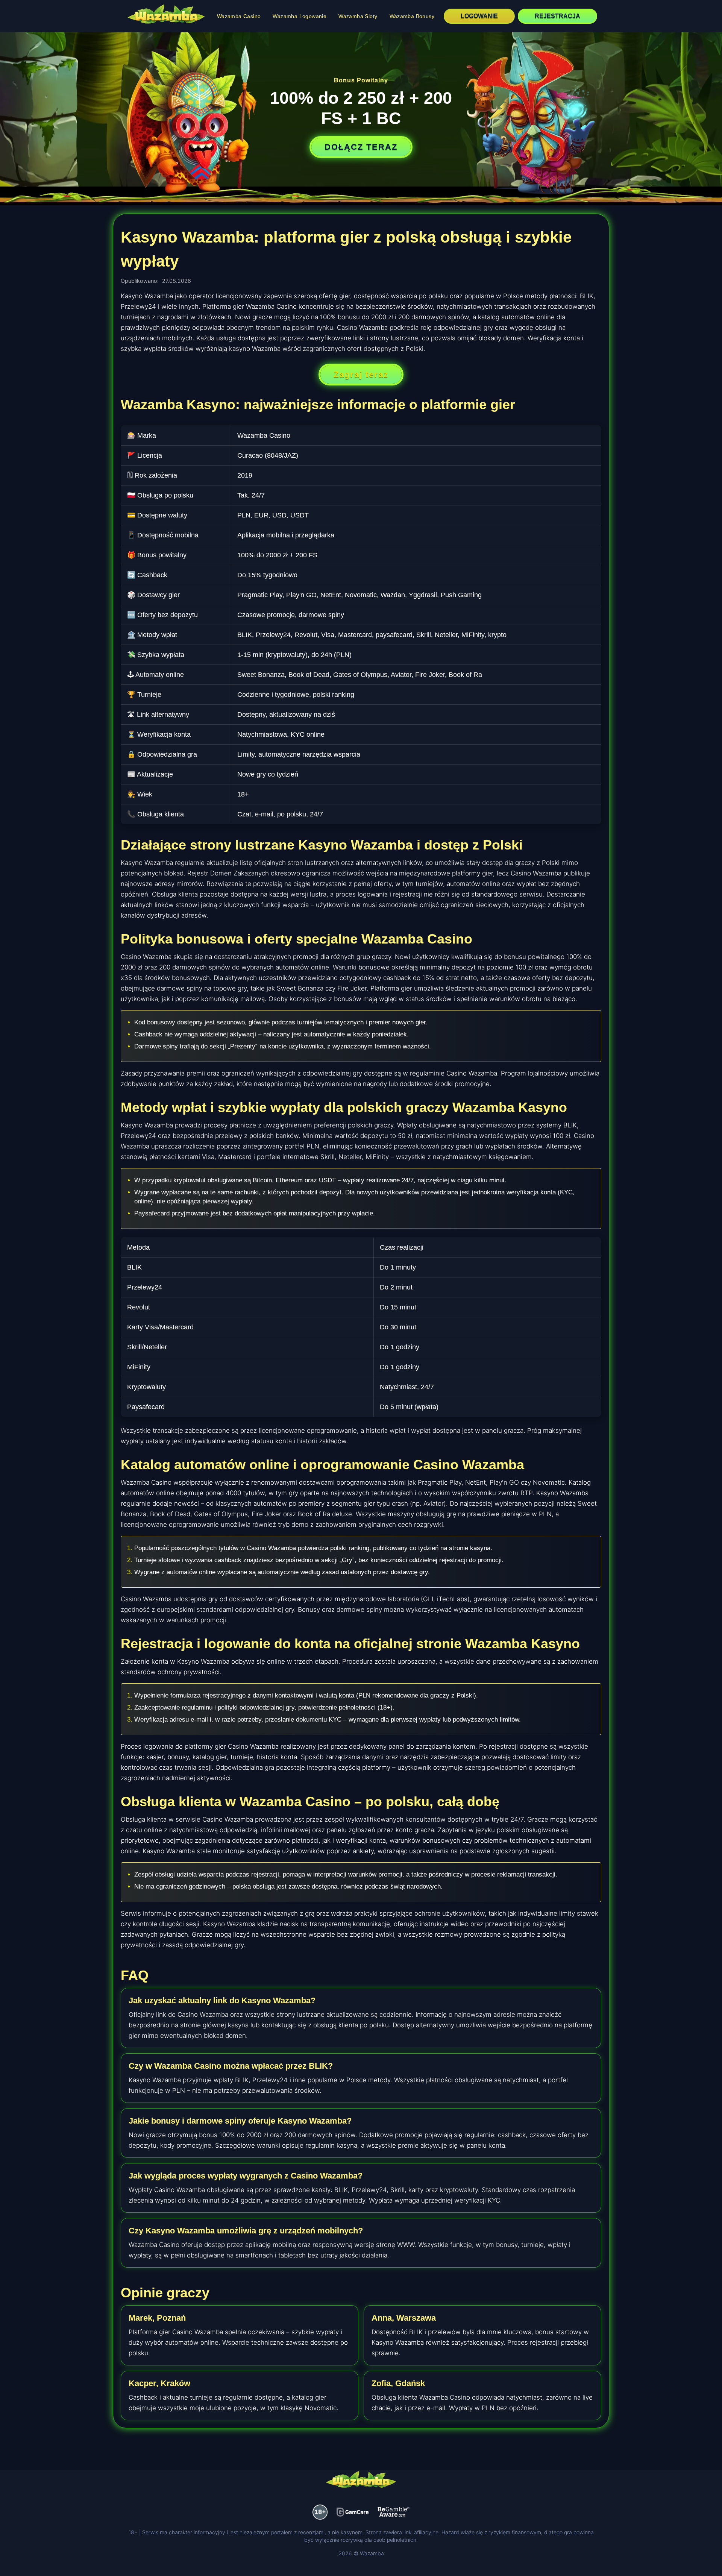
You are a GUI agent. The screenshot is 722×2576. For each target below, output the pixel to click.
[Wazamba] (166, 15)
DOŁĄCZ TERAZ (361, 147)
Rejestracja (557, 16)
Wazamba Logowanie (300, 16)
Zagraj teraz (361, 374)
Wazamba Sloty (358, 16)
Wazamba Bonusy (412, 16)
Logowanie (479, 16)
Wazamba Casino (239, 16)
